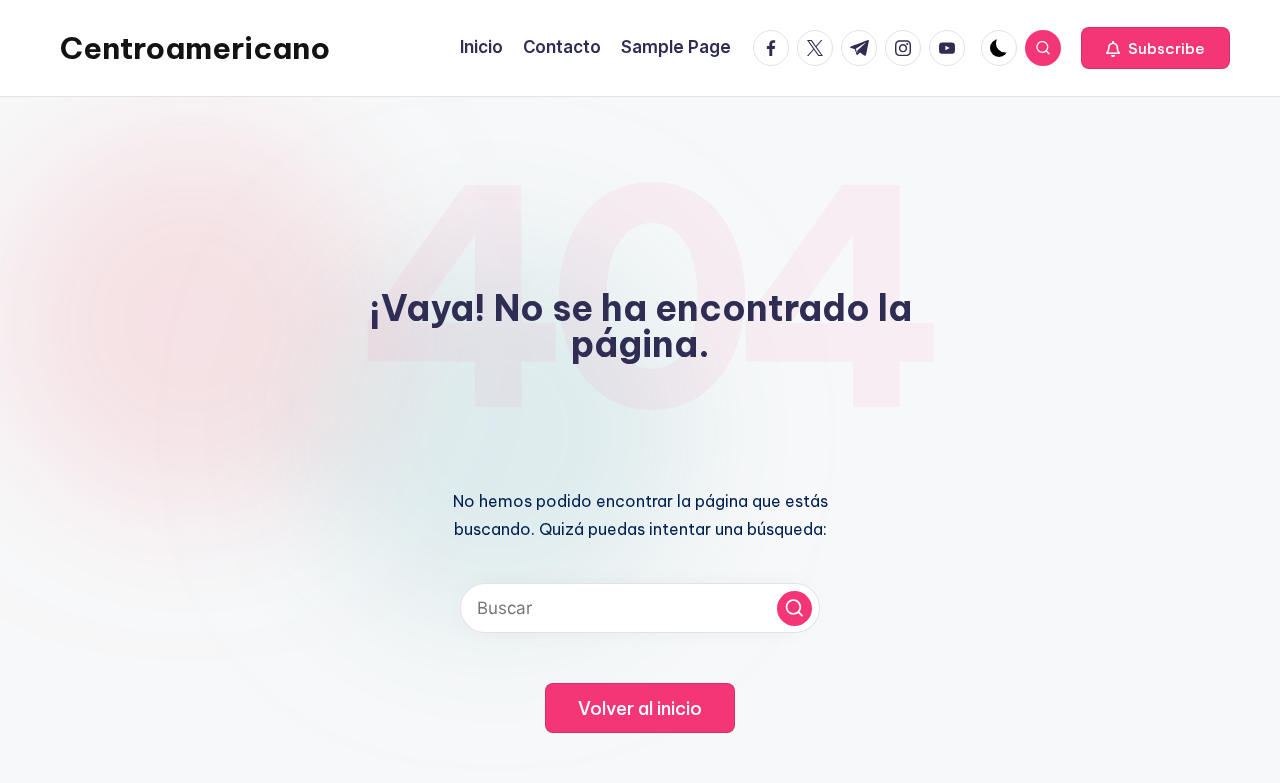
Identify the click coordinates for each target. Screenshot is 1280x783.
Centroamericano (195, 48)
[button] (1155, 48)
